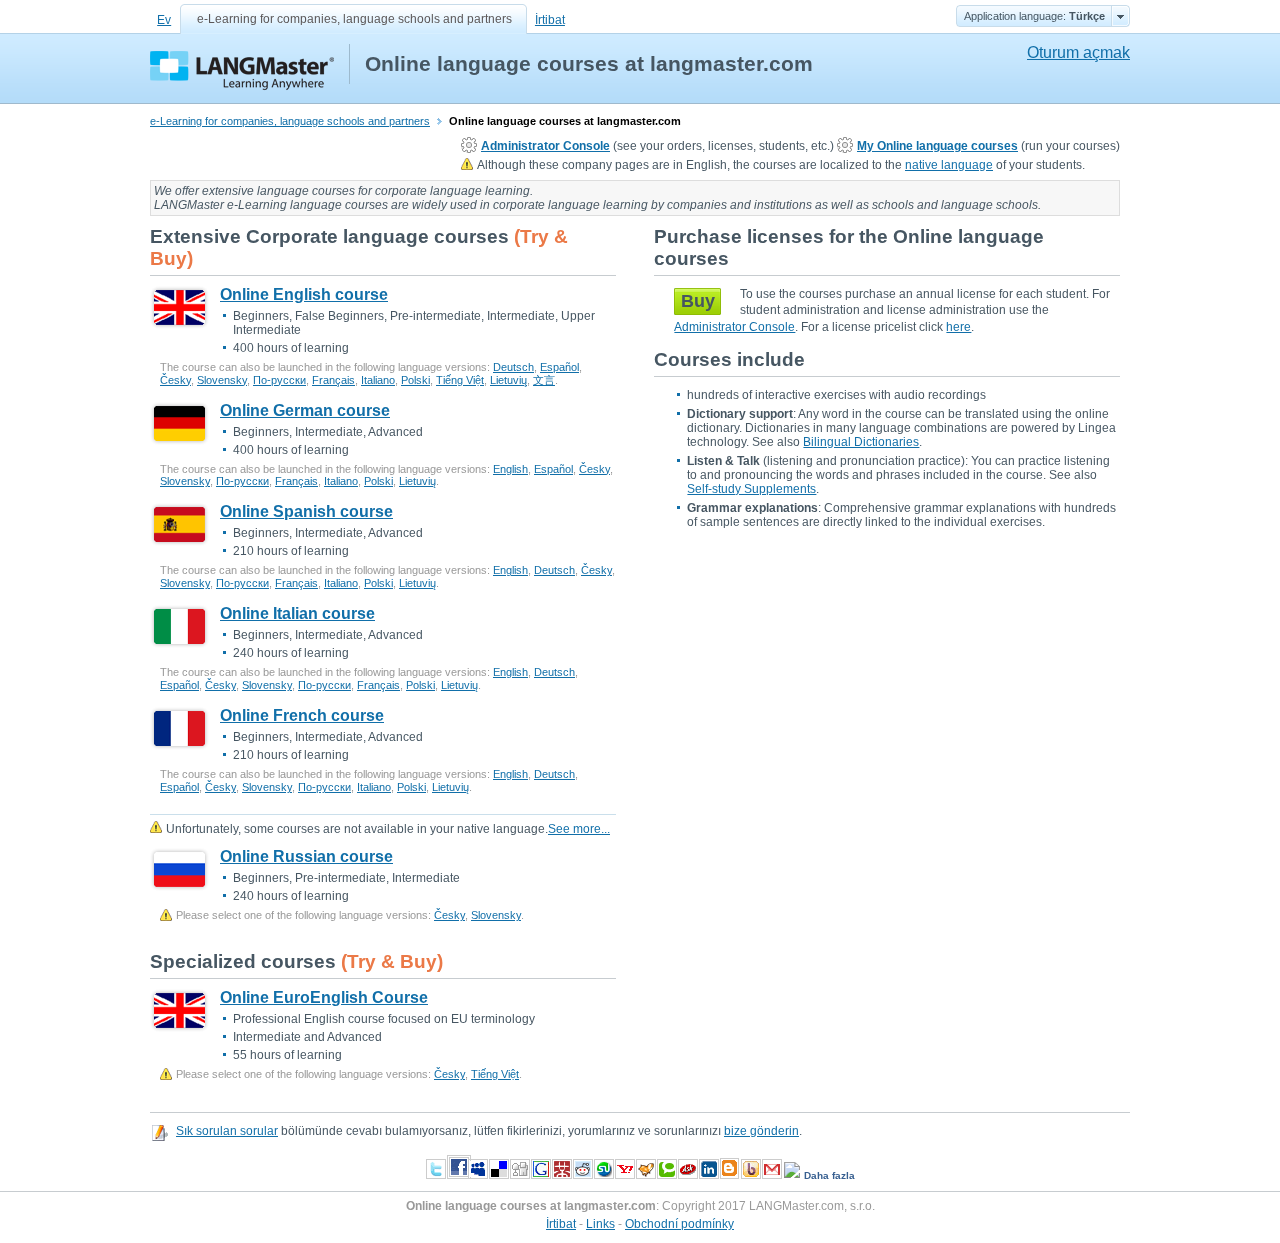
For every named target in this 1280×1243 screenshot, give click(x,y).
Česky (175, 380)
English (510, 469)
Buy (698, 301)
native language (949, 165)
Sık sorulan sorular (227, 1131)
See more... (579, 829)
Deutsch (513, 367)
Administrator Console (545, 146)
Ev (164, 20)
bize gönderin (761, 1131)
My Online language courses (937, 146)
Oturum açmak (1078, 52)
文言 (544, 380)
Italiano (378, 380)
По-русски (279, 380)
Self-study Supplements (751, 489)
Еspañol (559, 367)
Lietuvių (508, 380)
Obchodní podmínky (679, 1224)
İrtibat (550, 20)
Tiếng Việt (460, 380)
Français (333, 380)
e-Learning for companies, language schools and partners (354, 19)
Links (600, 1224)
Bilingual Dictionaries (861, 442)
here (958, 327)
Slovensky (222, 380)
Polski (415, 380)
